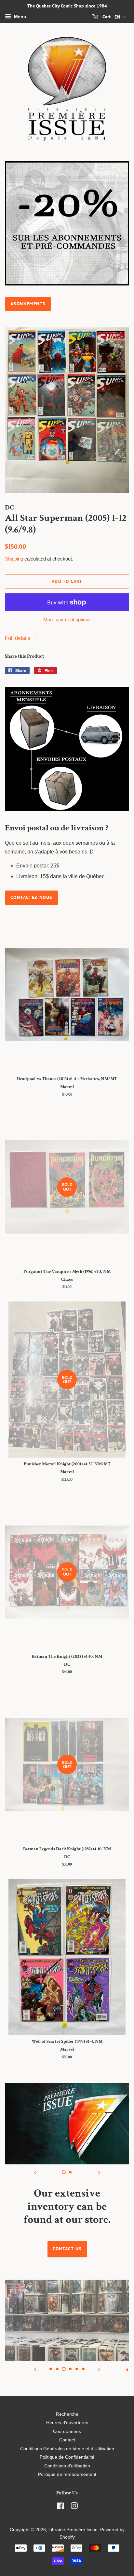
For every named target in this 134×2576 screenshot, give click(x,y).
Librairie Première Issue (73, 2530)
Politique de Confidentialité (67, 2457)
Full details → (21, 638)
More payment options (67, 620)
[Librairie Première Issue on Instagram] (74, 2507)
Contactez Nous (31, 897)
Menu (20, 17)
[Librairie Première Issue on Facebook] (60, 2507)
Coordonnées (67, 2431)
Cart (106, 17)
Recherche (67, 2414)
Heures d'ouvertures (67, 2423)
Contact (67, 2440)
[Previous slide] (35, 2173)
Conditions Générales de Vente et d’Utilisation (67, 2449)
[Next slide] (99, 2173)
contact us (67, 2249)
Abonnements (28, 304)
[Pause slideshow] (127, 2369)
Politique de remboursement (67, 2474)
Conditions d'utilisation (67, 2466)
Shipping (14, 559)
